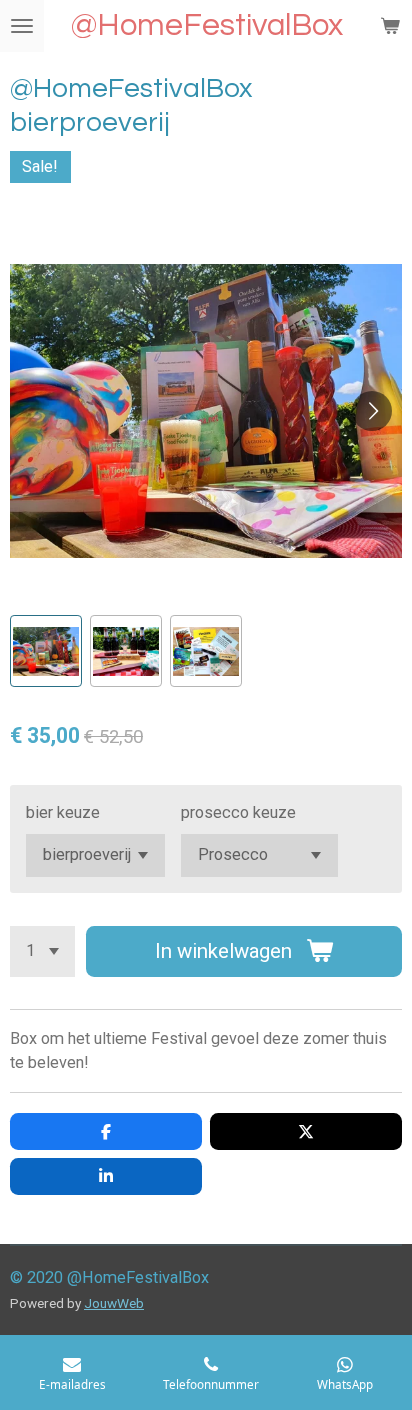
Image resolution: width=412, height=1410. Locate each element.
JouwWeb (114, 1303)
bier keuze (63, 812)
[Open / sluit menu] (22, 26)
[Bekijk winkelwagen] (390, 26)
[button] (46, 651)
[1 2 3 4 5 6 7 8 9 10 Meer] (42, 951)
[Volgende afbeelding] (372, 411)
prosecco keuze (238, 812)
